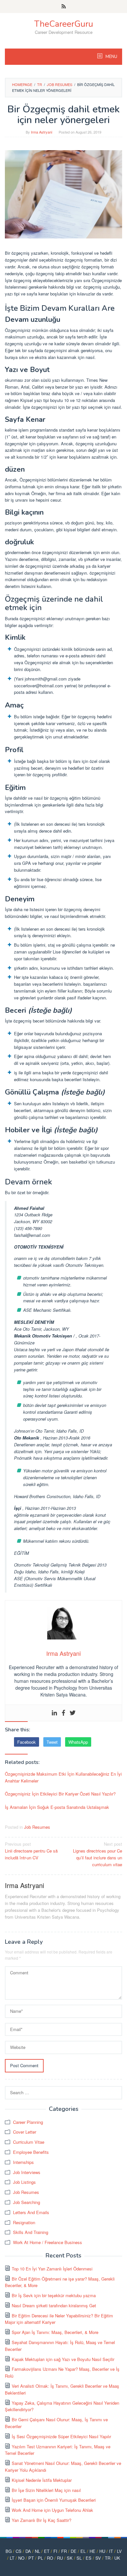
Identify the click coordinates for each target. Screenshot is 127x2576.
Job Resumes (37, 1827)
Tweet (52, 1742)
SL (79, 2558)
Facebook (27, 1742)
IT (111, 2551)
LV (119, 2551)
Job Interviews (27, 2172)
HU (102, 2551)
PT (31, 2558)
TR (108, 2558)
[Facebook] (63, 1713)
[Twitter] (73, 1713)
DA (28, 2551)
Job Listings (24, 2182)
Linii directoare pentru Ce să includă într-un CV (31, 1851)
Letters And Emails (31, 2212)
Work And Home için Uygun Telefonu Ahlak (52, 2510)
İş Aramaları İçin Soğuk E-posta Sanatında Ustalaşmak (57, 1807)
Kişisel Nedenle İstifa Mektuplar (42, 2480)
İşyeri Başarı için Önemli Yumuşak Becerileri (54, 2500)
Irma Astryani (24, 1885)
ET (47, 2551)
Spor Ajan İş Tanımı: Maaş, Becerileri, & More (55, 2332)
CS (19, 2551)
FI (55, 2551)
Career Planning (28, 2122)
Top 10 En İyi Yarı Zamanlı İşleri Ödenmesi (52, 2269)
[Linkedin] (54, 1713)
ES (89, 2558)
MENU (111, 57)
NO (21, 2558)
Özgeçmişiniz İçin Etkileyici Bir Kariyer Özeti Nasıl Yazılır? (60, 1794)
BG (9, 2551)
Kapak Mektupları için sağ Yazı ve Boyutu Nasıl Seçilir (63, 2359)
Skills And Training (31, 2232)
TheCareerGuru (64, 24)
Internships (23, 2162)
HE (92, 2551)
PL (40, 2558)
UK (117, 2558)
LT (12, 2558)
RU (60, 2558)
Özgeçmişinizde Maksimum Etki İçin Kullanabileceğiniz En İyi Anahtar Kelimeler (63, 1777)
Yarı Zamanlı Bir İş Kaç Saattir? (42, 2520)
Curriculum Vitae (29, 2142)
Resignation (24, 2222)
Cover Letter (25, 2132)
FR (64, 2551)
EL (83, 2551)
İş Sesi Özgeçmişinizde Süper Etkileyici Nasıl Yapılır (61, 2436)
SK (70, 2558)
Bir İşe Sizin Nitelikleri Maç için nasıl (46, 2490)
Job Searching (27, 2202)
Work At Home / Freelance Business (48, 2242)
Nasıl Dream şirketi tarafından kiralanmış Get (54, 2305)
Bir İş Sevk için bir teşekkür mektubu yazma (54, 2295)
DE (74, 2551)
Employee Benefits (31, 2152)
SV (98, 2558)
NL (37, 2551)
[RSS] (64, 7)
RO (50, 2558)
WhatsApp (78, 1742)
